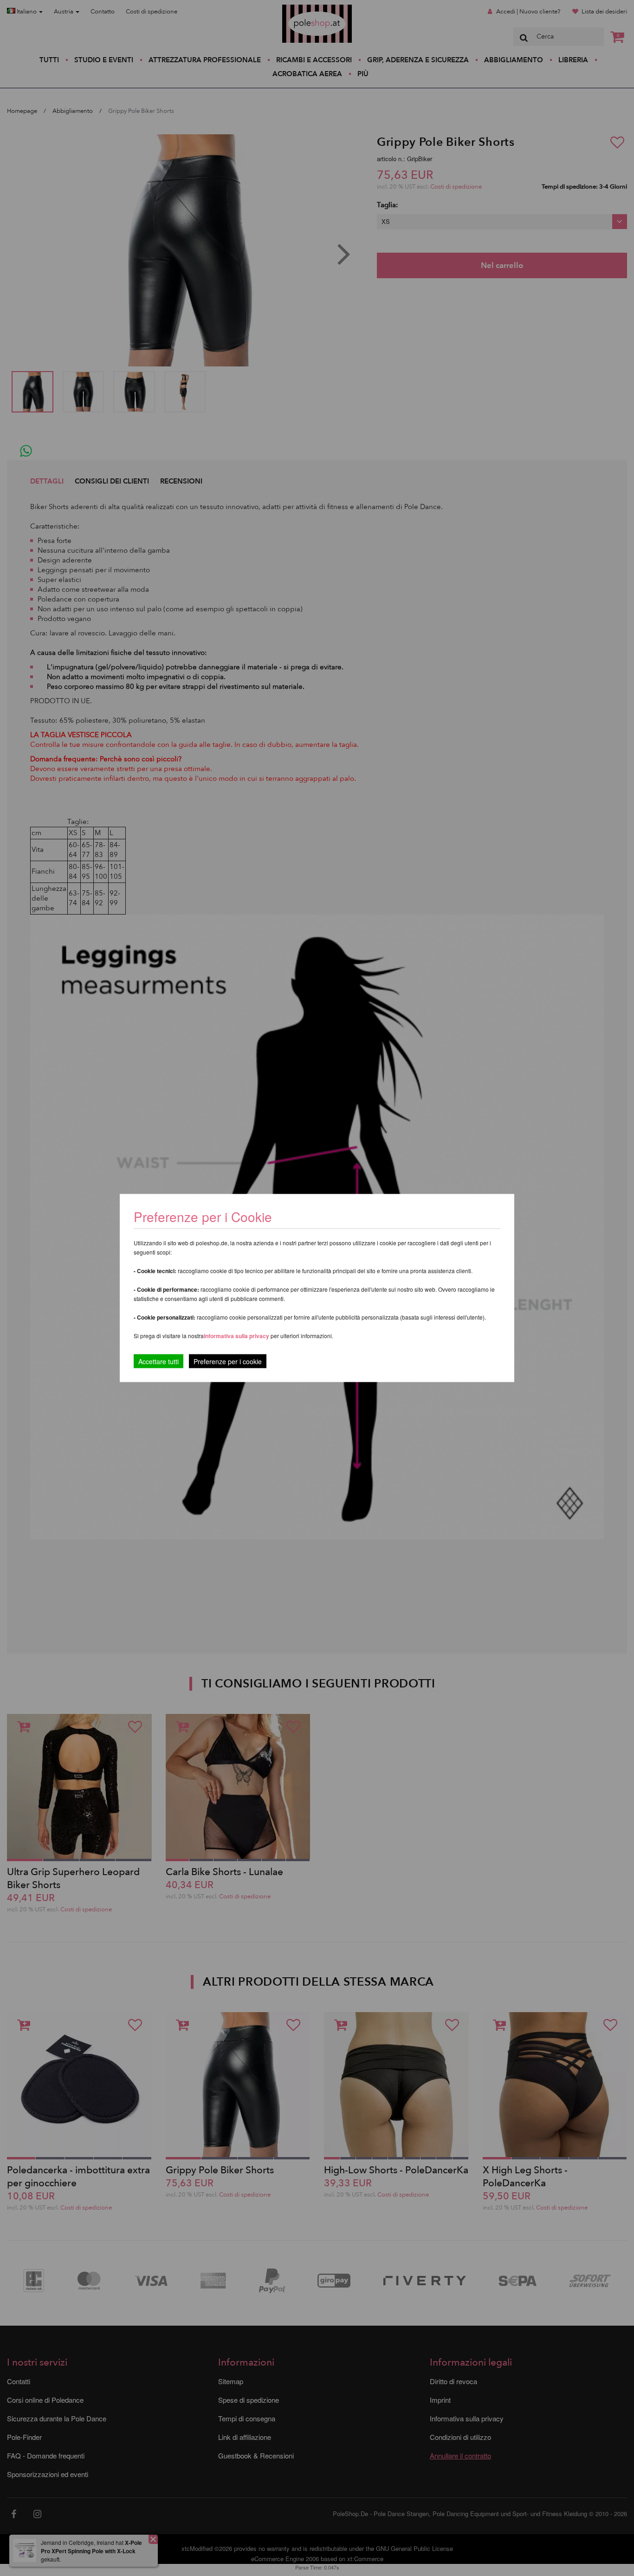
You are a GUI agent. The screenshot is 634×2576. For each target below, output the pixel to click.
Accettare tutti (158, 1361)
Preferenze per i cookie (228, 1361)
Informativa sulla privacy (236, 1336)
